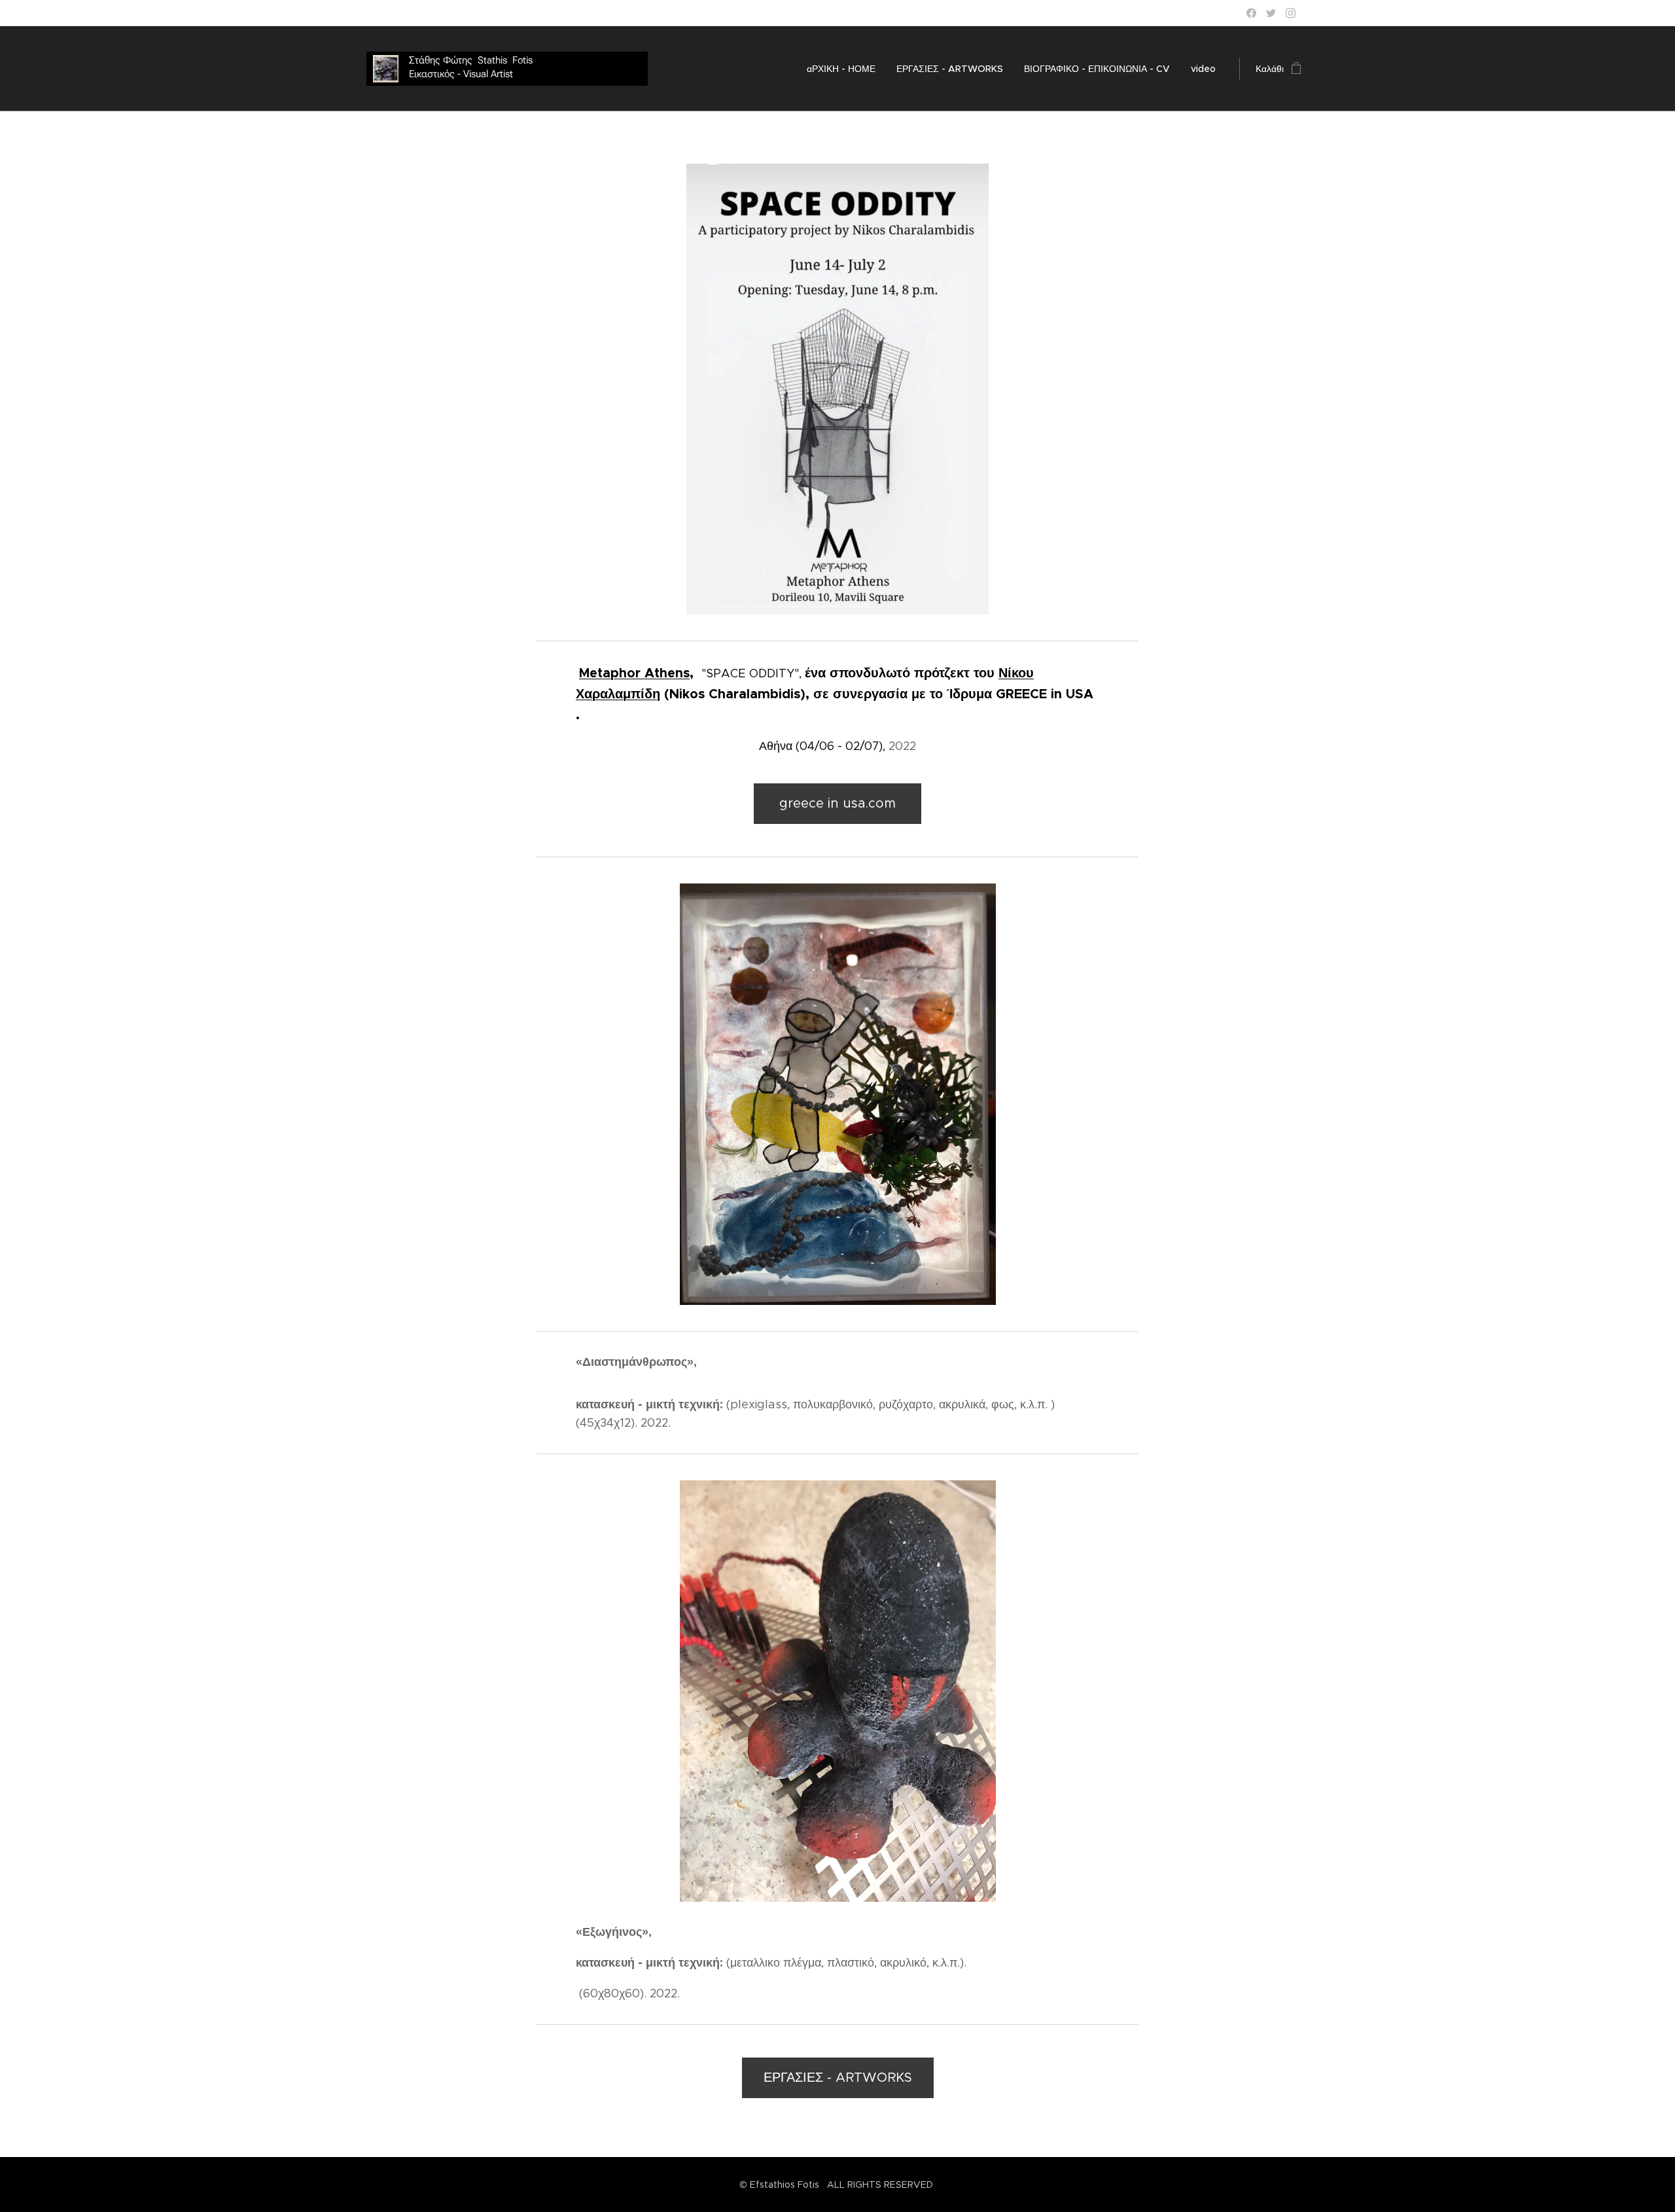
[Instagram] (1291, 13)
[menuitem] (845, 69)
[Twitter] (1271, 13)
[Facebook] (1251, 13)
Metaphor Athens (634, 673)
